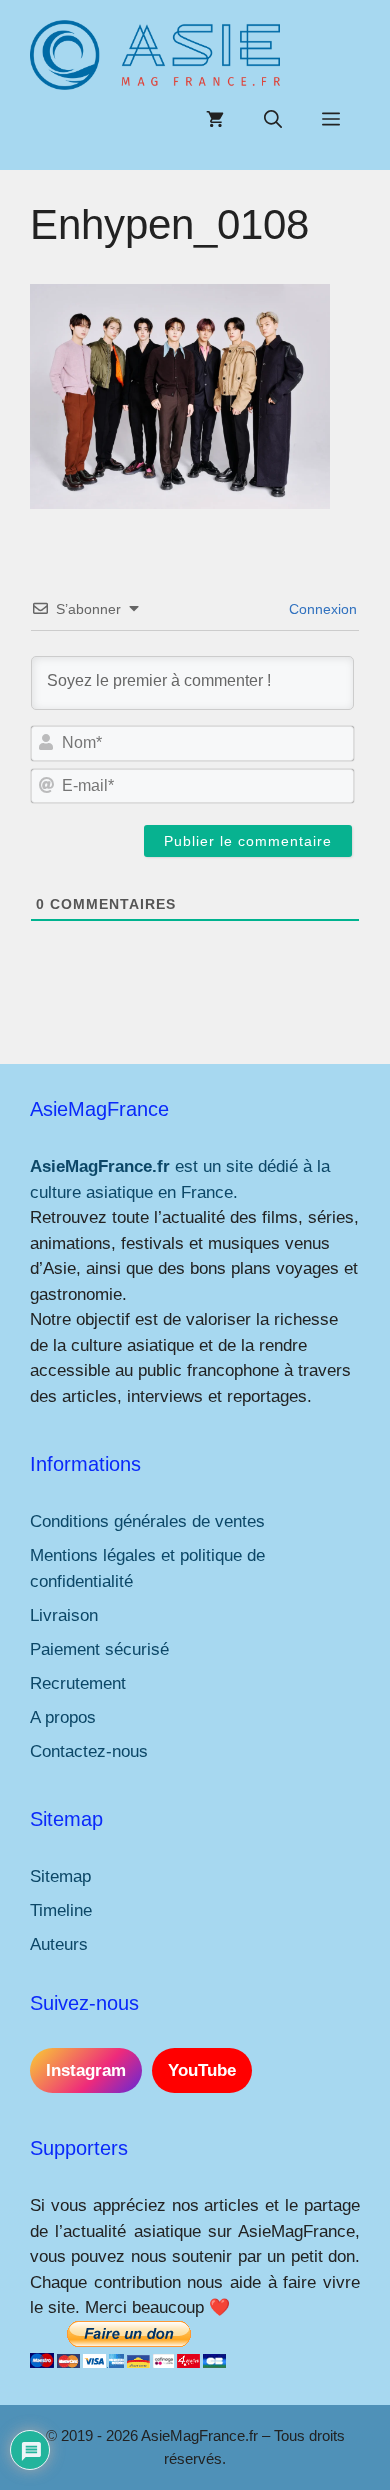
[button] (273, 120)
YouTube (202, 2070)
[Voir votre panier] (215, 120)
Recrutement (78, 1683)
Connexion (321, 609)
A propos (63, 1717)
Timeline (61, 1910)
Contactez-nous (89, 1751)
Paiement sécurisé (99, 1649)
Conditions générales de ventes (147, 1521)
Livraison (64, 1615)
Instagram (86, 2070)
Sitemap (60, 1876)
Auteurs (59, 1944)
